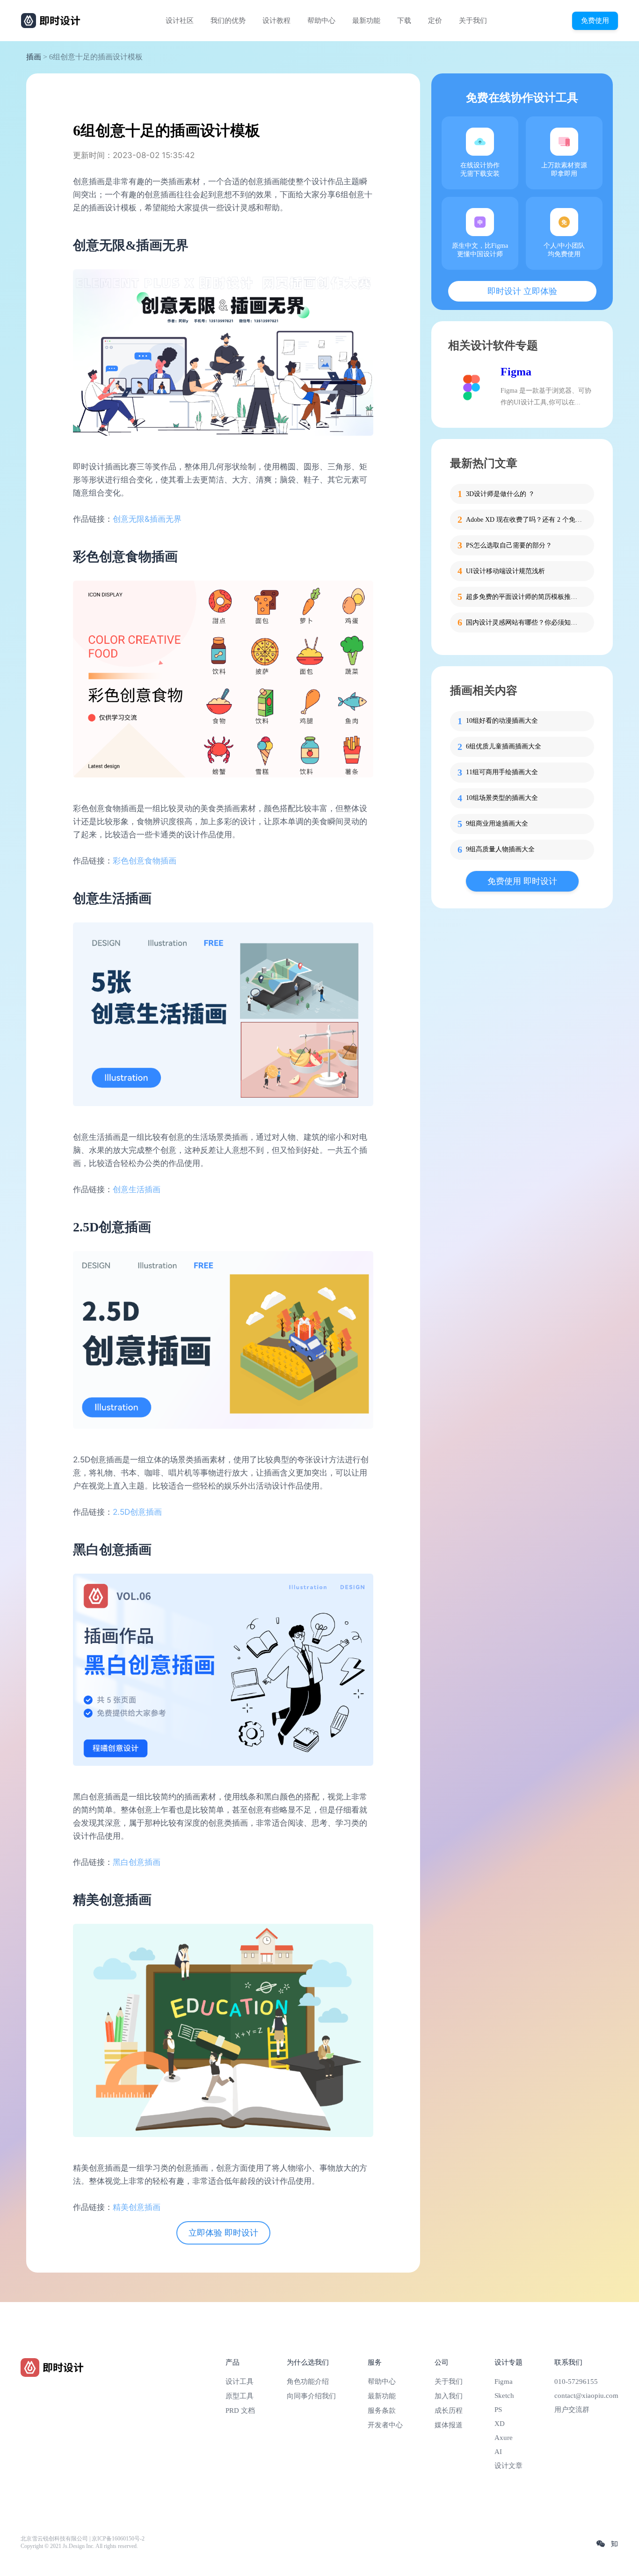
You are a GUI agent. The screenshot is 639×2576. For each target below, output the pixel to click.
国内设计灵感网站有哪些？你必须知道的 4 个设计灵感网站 (524, 622)
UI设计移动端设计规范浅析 (505, 571)
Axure (504, 2438)
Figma (516, 372)
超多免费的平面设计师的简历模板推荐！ (524, 597)
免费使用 (595, 20)
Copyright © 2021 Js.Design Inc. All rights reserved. (79, 2546)
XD (500, 2424)
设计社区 (180, 21)
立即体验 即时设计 (223, 2233)
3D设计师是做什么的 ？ (500, 494)
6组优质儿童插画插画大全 (504, 747)
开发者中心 (385, 2425)
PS (498, 2410)
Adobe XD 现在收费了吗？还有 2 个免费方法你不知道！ (524, 520)
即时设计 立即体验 (522, 291)
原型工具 (240, 2396)
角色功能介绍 (308, 2382)
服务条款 (382, 2411)
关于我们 (473, 21)
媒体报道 (449, 2425)
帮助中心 (321, 21)
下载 (404, 21)
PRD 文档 (240, 2411)
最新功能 (366, 21)
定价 (435, 21)
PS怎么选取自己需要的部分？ (509, 545)
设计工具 (240, 2382)
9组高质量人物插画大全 (500, 850)
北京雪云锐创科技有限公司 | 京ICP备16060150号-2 (83, 2539)
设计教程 (276, 21)
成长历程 (449, 2411)
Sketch (504, 2396)
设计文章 (508, 2466)
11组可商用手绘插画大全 (502, 773)
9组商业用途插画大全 (497, 824)
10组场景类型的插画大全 (502, 798)
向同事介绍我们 (311, 2396)
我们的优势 (228, 21)
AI (498, 2452)
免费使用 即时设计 (522, 881)
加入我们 (449, 2396)
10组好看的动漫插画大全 (502, 721)
